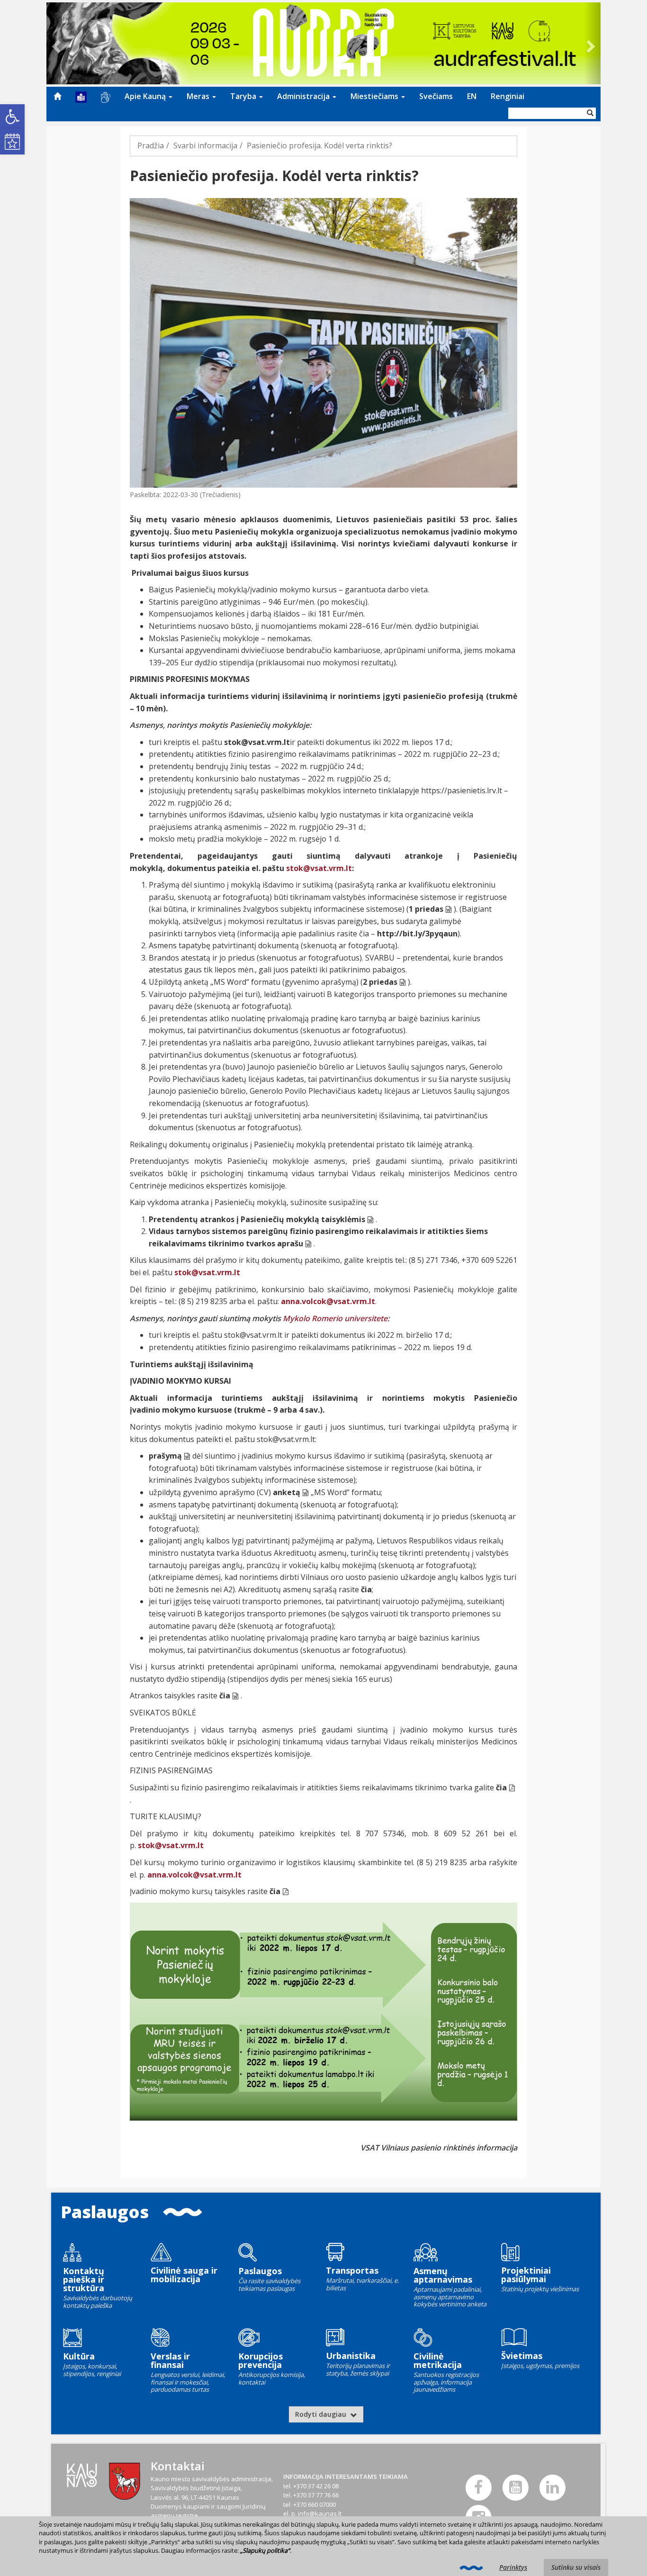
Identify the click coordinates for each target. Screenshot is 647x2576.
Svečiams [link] (436, 96)
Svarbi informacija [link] (205, 145)
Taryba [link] (244, 96)
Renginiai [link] (508, 96)
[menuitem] (57, 96)
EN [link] (472, 96)
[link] (12, 117)
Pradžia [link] (151, 145)
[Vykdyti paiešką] (590, 113)
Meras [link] (199, 96)
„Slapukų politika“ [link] (265, 2550)
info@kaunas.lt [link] (320, 2513)
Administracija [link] (304, 96)
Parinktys (513, 2567)
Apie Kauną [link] (146, 96)
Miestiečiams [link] (375, 96)
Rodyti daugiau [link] (322, 2414)
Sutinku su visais (576, 2567)
